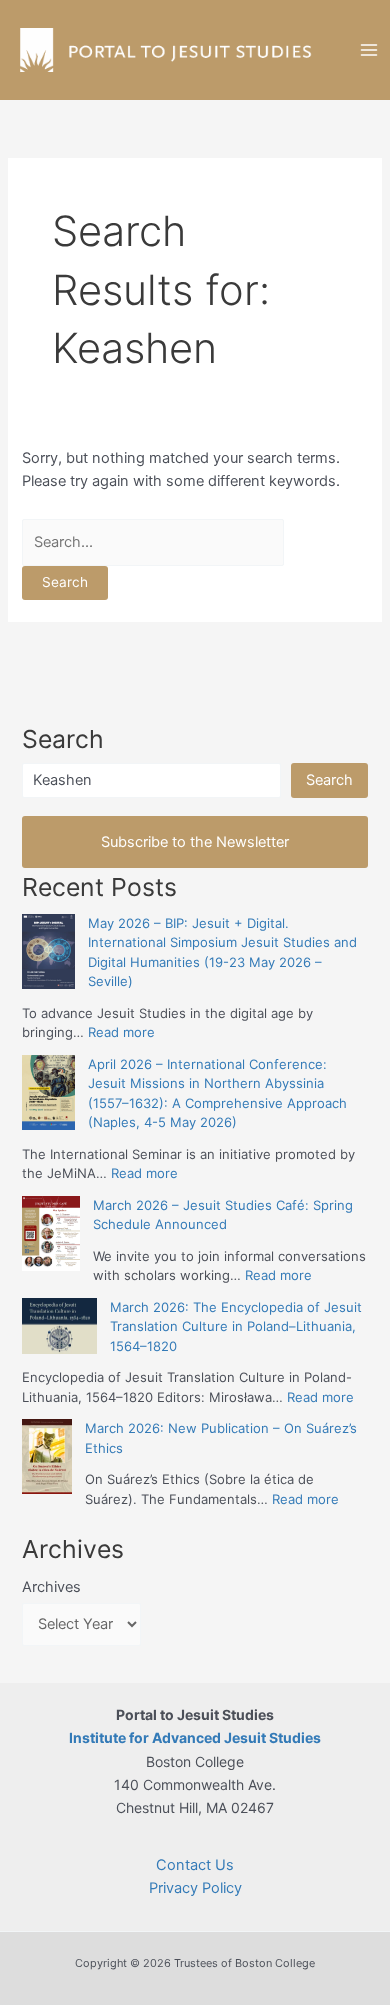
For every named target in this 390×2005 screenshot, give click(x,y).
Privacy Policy (195, 1888)
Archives (51, 1587)
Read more (121, 1032)
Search (329, 780)
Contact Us (195, 1865)
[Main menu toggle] (369, 50)
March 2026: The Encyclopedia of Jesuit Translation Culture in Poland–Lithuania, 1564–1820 (236, 1326)
